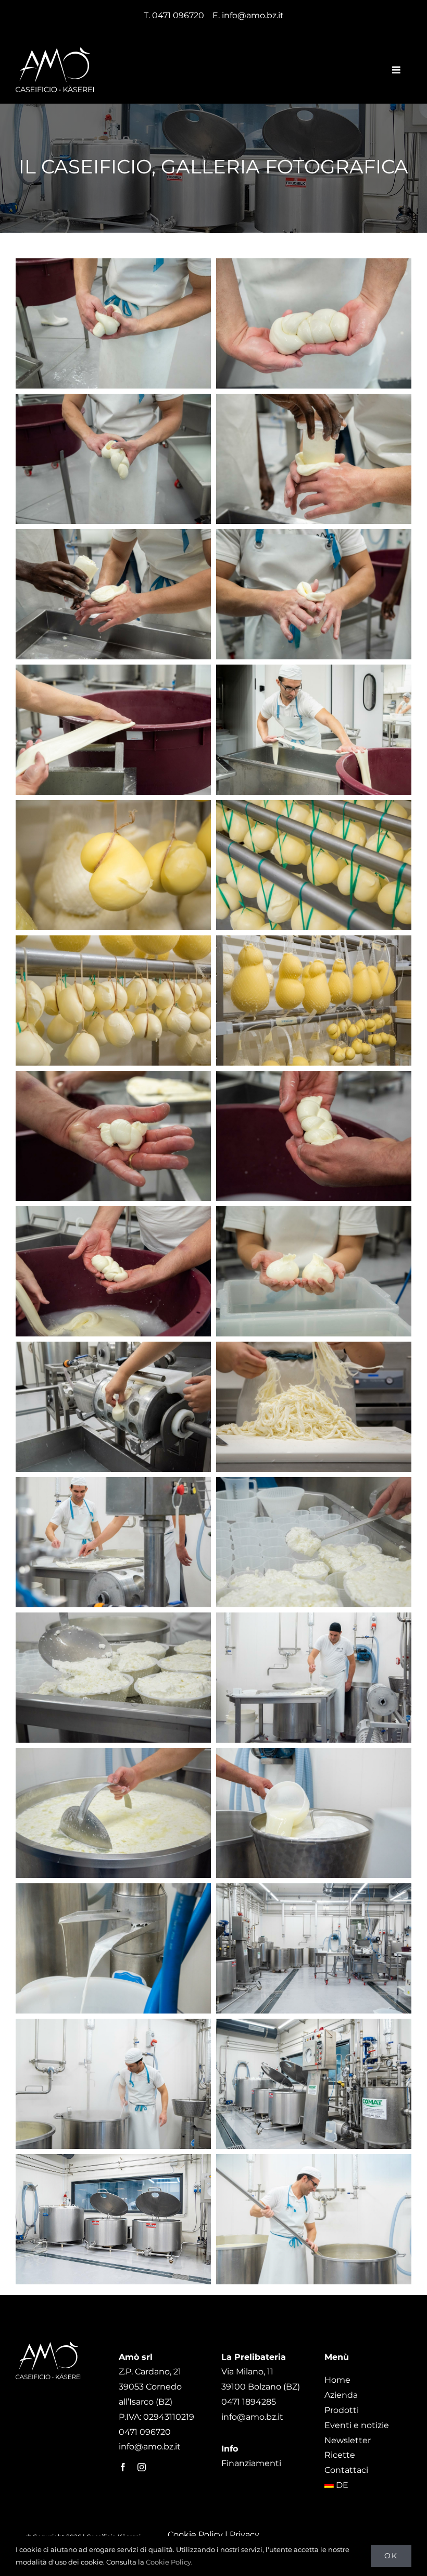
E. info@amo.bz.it (248, 15)
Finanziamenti (251, 2463)
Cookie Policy (195, 2535)
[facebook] (123, 2467)
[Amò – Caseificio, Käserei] (55, 51)
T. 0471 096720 (174, 15)
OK (391, 2556)
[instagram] (142, 2467)
